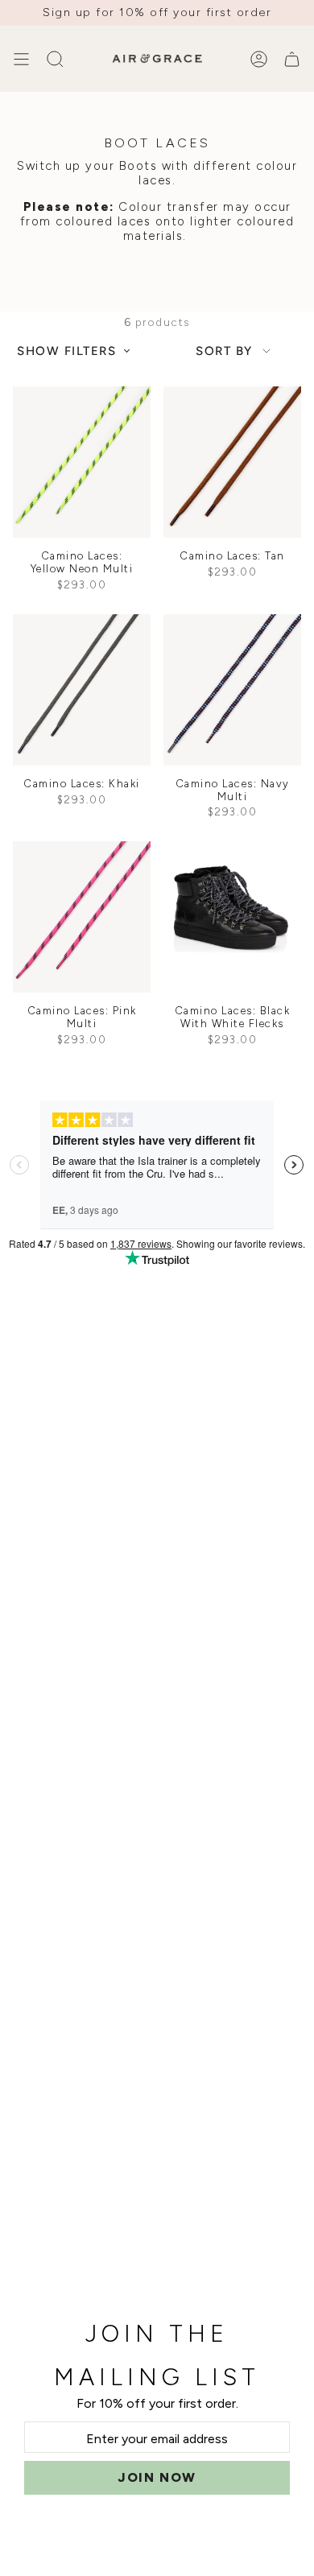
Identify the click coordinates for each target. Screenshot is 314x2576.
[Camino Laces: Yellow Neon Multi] (82, 462)
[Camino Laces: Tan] (232, 462)
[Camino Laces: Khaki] (82, 690)
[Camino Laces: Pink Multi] (82, 917)
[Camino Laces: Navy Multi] (232, 690)
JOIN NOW (157, 2477)
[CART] (292, 59)
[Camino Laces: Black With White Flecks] (232, 917)
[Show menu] (21, 59)
